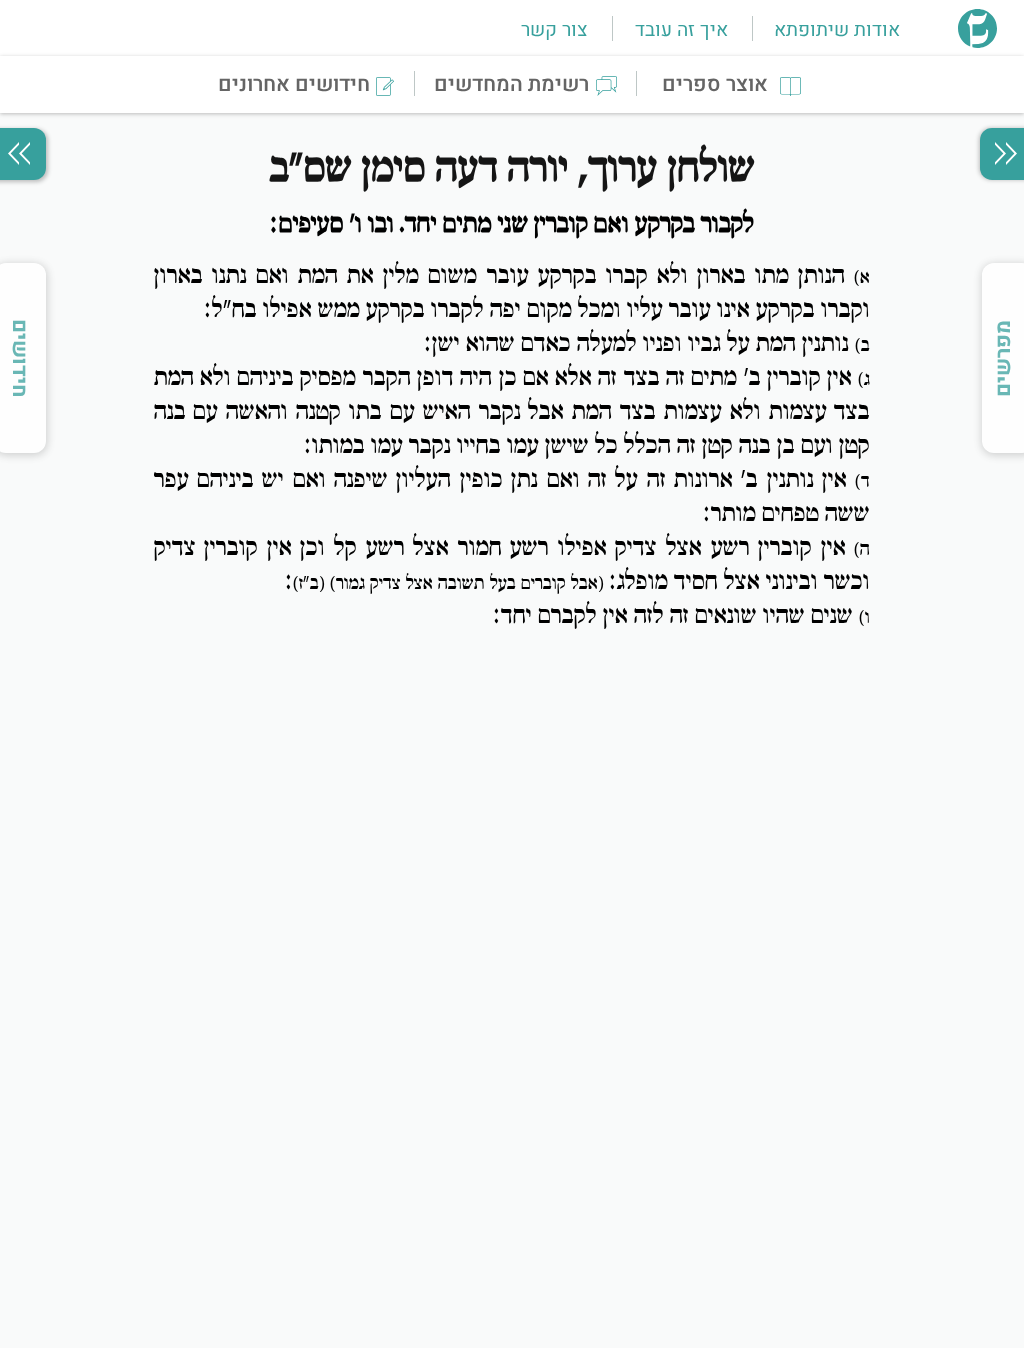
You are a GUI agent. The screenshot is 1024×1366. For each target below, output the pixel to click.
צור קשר (554, 30)
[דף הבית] (977, 42)
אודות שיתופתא (837, 30)
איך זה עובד (681, 30)
